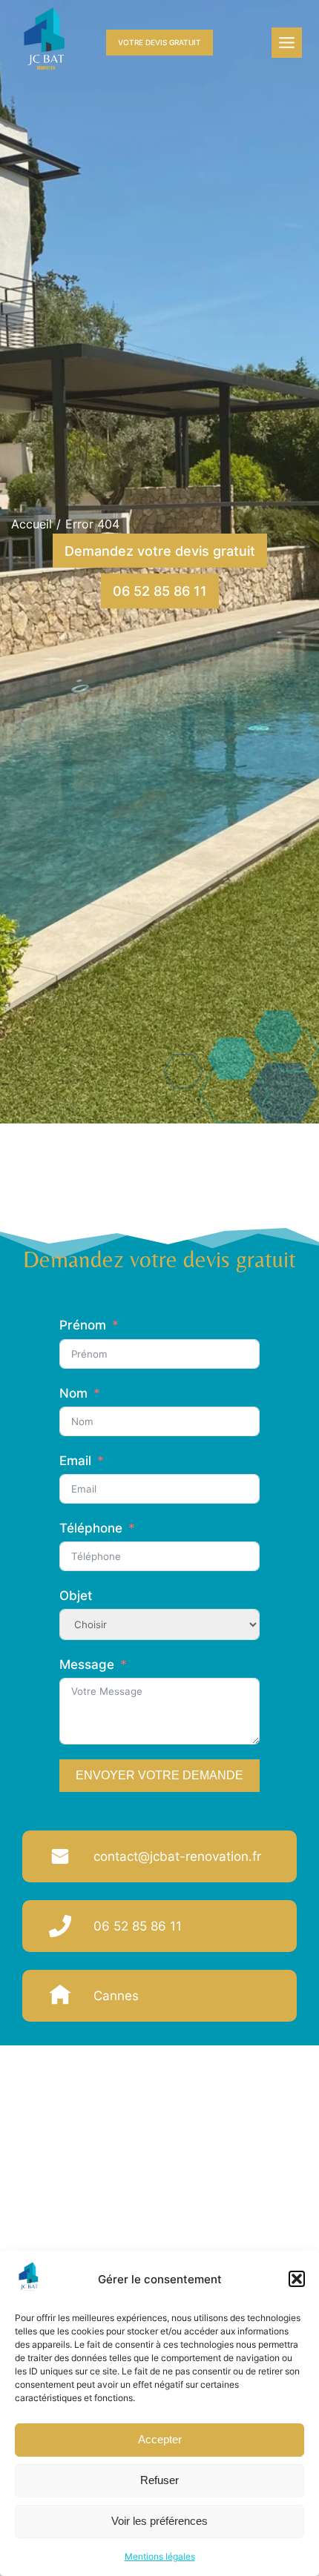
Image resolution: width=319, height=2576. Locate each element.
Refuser (159, 2480)
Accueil (32, 524)
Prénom (83, 1325)
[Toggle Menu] (287, 43)
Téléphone (91, 1528)
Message (87, 1664)
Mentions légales (160, 2556)
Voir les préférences (159, 2521)
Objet (76, 1596)
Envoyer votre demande (159, 1775)
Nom (73, 1393)
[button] (297, 2279)
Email (75, 1461)
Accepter (160, 2439)
